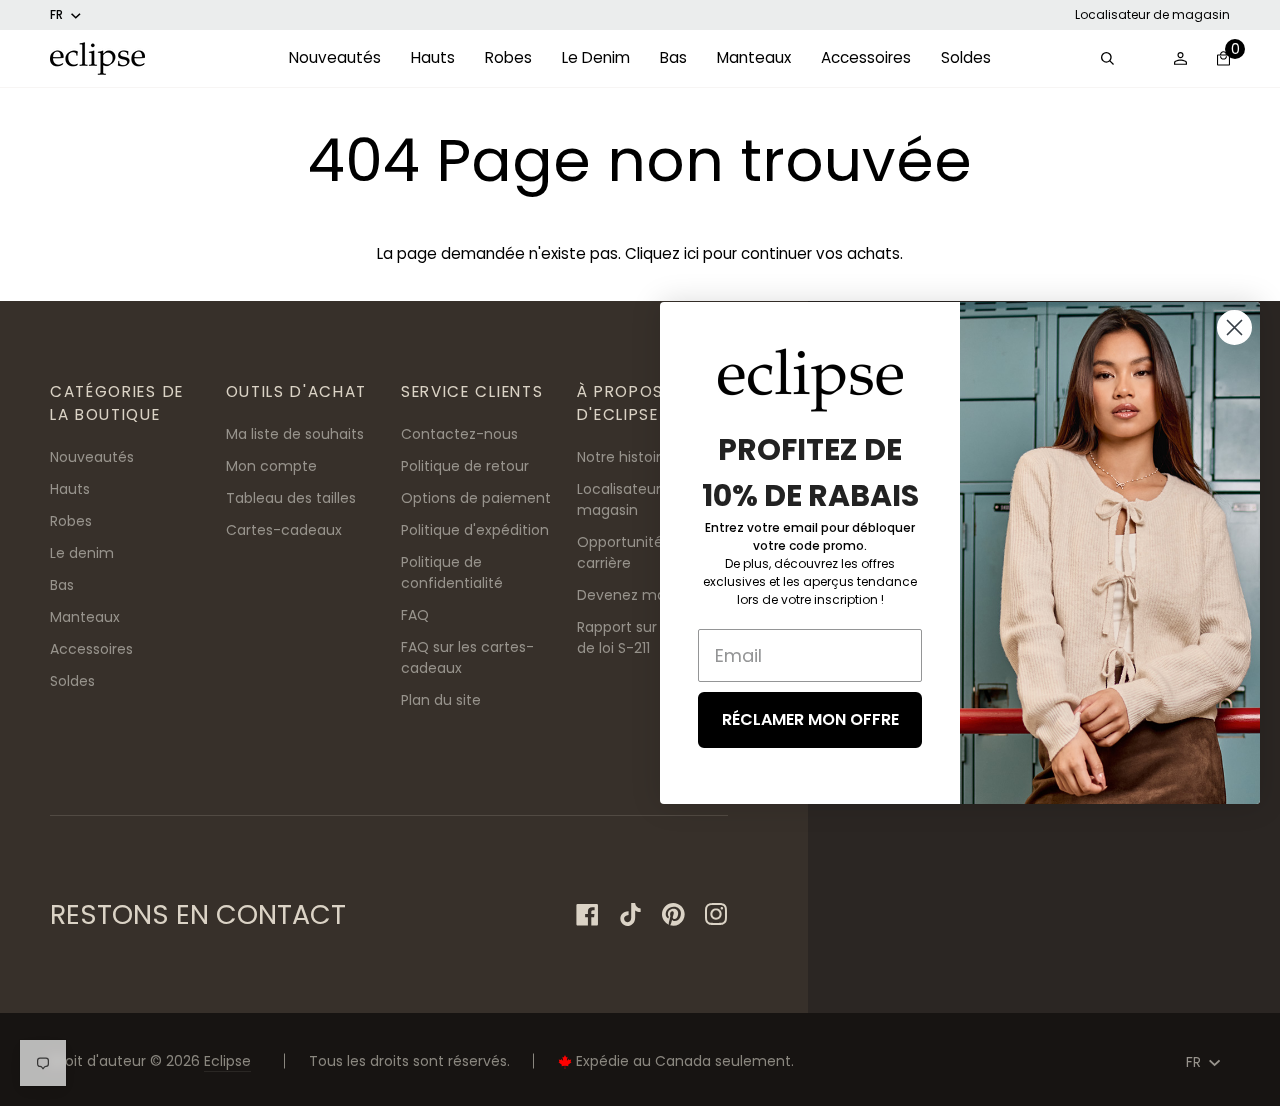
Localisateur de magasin (1152, 14)
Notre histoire (623, 457)
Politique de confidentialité (452, 572)
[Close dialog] (1234, 327)
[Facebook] (587, 914)
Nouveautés (92, 457)
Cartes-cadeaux (284, 530)
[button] (335, 58)
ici (691, 253)
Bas (62, 585)
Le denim (82, 553)
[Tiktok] (630, 914)
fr (56, 14)
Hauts (70, 489)
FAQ (415, 615)
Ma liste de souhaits (295, 434)
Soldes (72, 681)
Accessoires (91, 649)
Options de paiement (476, 498)
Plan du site (441, 700)
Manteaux (85, 617)
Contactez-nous (459, 434)
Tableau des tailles (291, 498)
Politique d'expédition (475, 530)
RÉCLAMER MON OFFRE (810, 719)
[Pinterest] (673, 914)
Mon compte (271, 466)
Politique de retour (465, 466)
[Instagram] (716, 914)
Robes (71, 521)
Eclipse (227, 1061)
